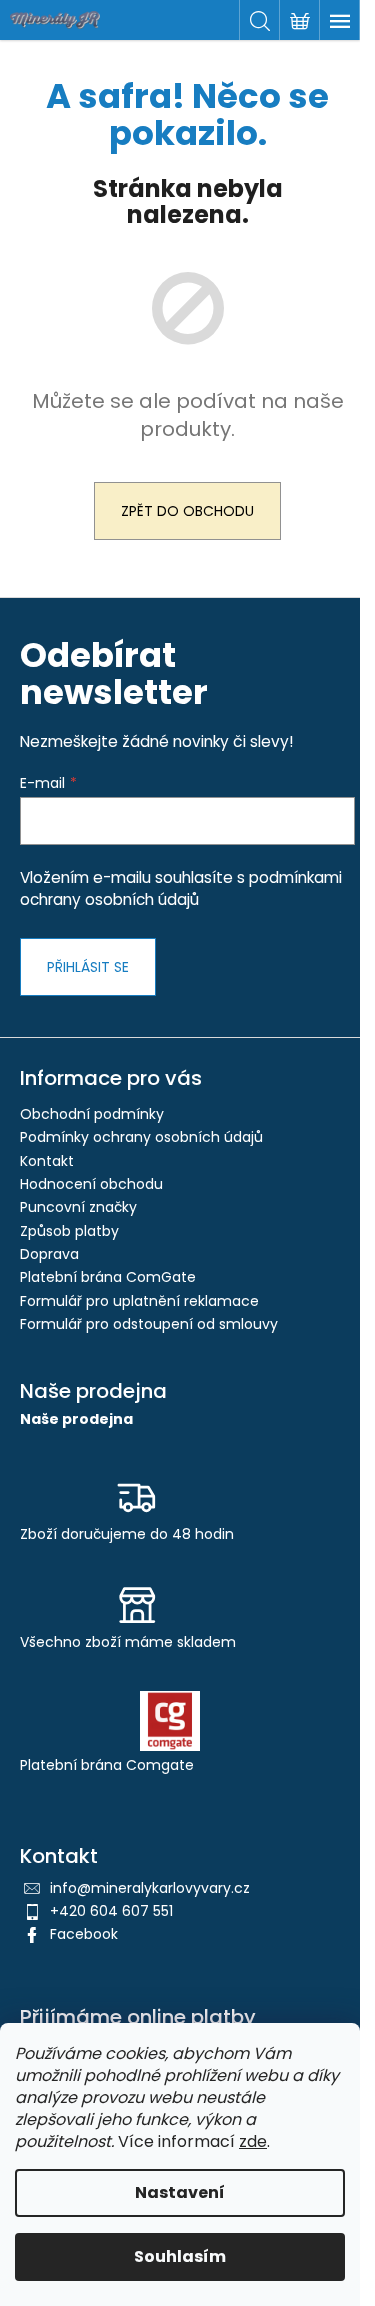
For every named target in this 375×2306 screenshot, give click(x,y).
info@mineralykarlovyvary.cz (150, 1888)
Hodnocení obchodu (91, 1184)
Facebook (84, 1934)
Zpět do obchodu (187, 511)
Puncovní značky (78, 1207)
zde (253, 2141)
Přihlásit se (88, 967)
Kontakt (47, 1161)
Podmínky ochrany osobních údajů (141, 1137)
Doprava (49, 1254)
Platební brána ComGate (108, 1277)
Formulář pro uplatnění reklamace (139, 1301)
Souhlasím (180, 2256)
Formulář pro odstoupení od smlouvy (149, 1324)
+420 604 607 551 (111, 1911)
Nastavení (180, 2192)
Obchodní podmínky (92, 1114)
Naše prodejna (76, 1419)
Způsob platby (69, 1231)
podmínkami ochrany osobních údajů (181, 888)
